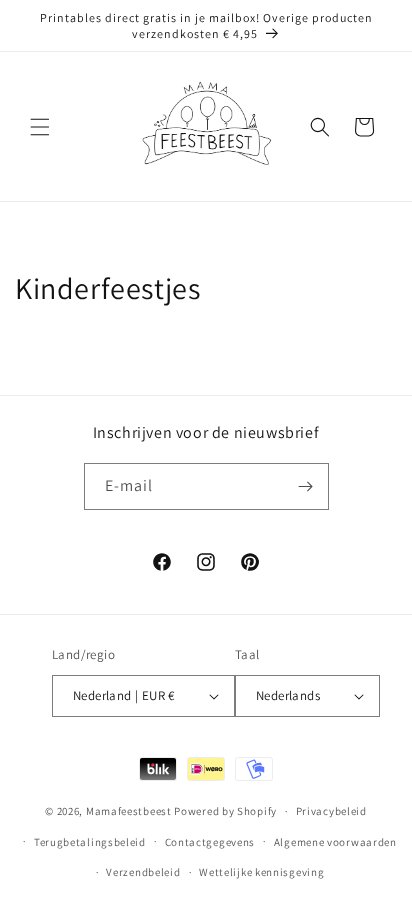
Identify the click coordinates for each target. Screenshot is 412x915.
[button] (40, 127)
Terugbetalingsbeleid (90, 842)
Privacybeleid (331, 811)
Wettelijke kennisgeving (261, 872)
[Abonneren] (306, 486)
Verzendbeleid (143, 872)
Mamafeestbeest (129, 811)
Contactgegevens (210, 842)
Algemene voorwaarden (335, 842)
